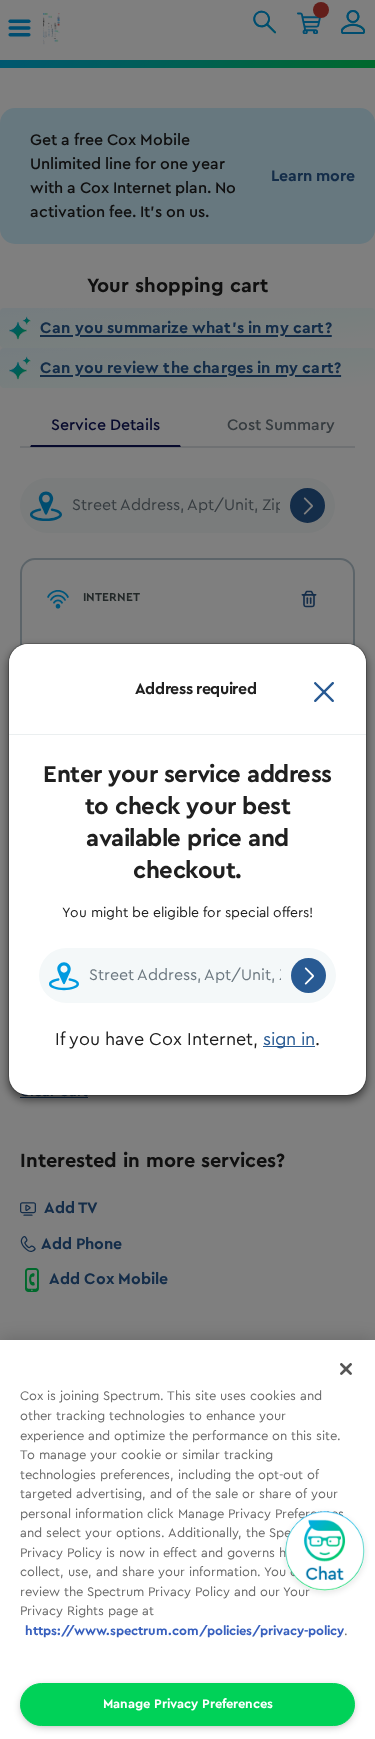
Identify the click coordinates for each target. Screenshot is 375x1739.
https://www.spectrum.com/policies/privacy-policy (184, 1630)
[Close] (324, 689)
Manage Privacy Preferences (188, 1703)
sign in (289, 1039)
